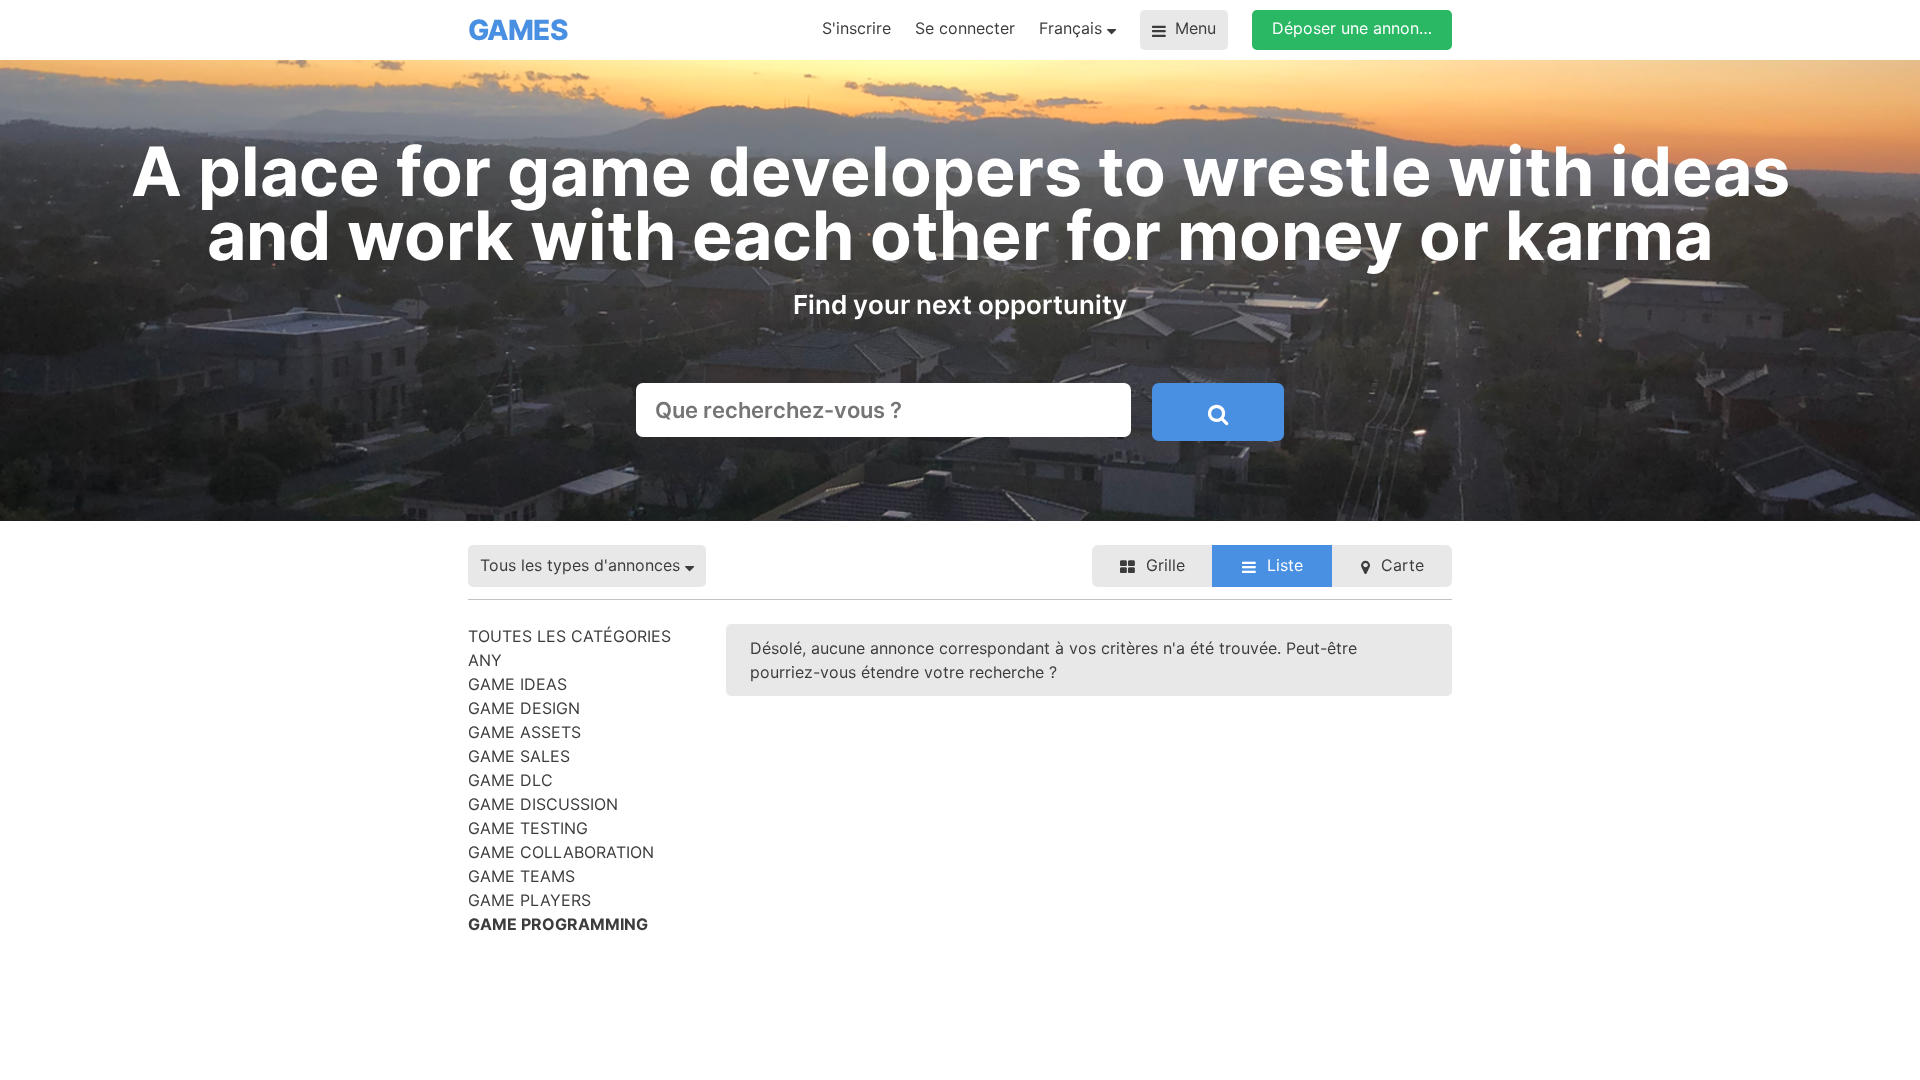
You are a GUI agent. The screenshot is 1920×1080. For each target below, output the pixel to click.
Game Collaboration (561, 852)
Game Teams (521, 876)
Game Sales (519, 756)
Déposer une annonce (1354, 28)
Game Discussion (543, 804)
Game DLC (510, 780)
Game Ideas (517, 684)
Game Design (524, 708)
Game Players (529, 900)
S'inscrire (856, 28)
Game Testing (528, 828)
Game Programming (558, 924)
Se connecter (965, 28)
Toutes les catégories (569, 636)
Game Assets (524, 732)
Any (485, 660)
